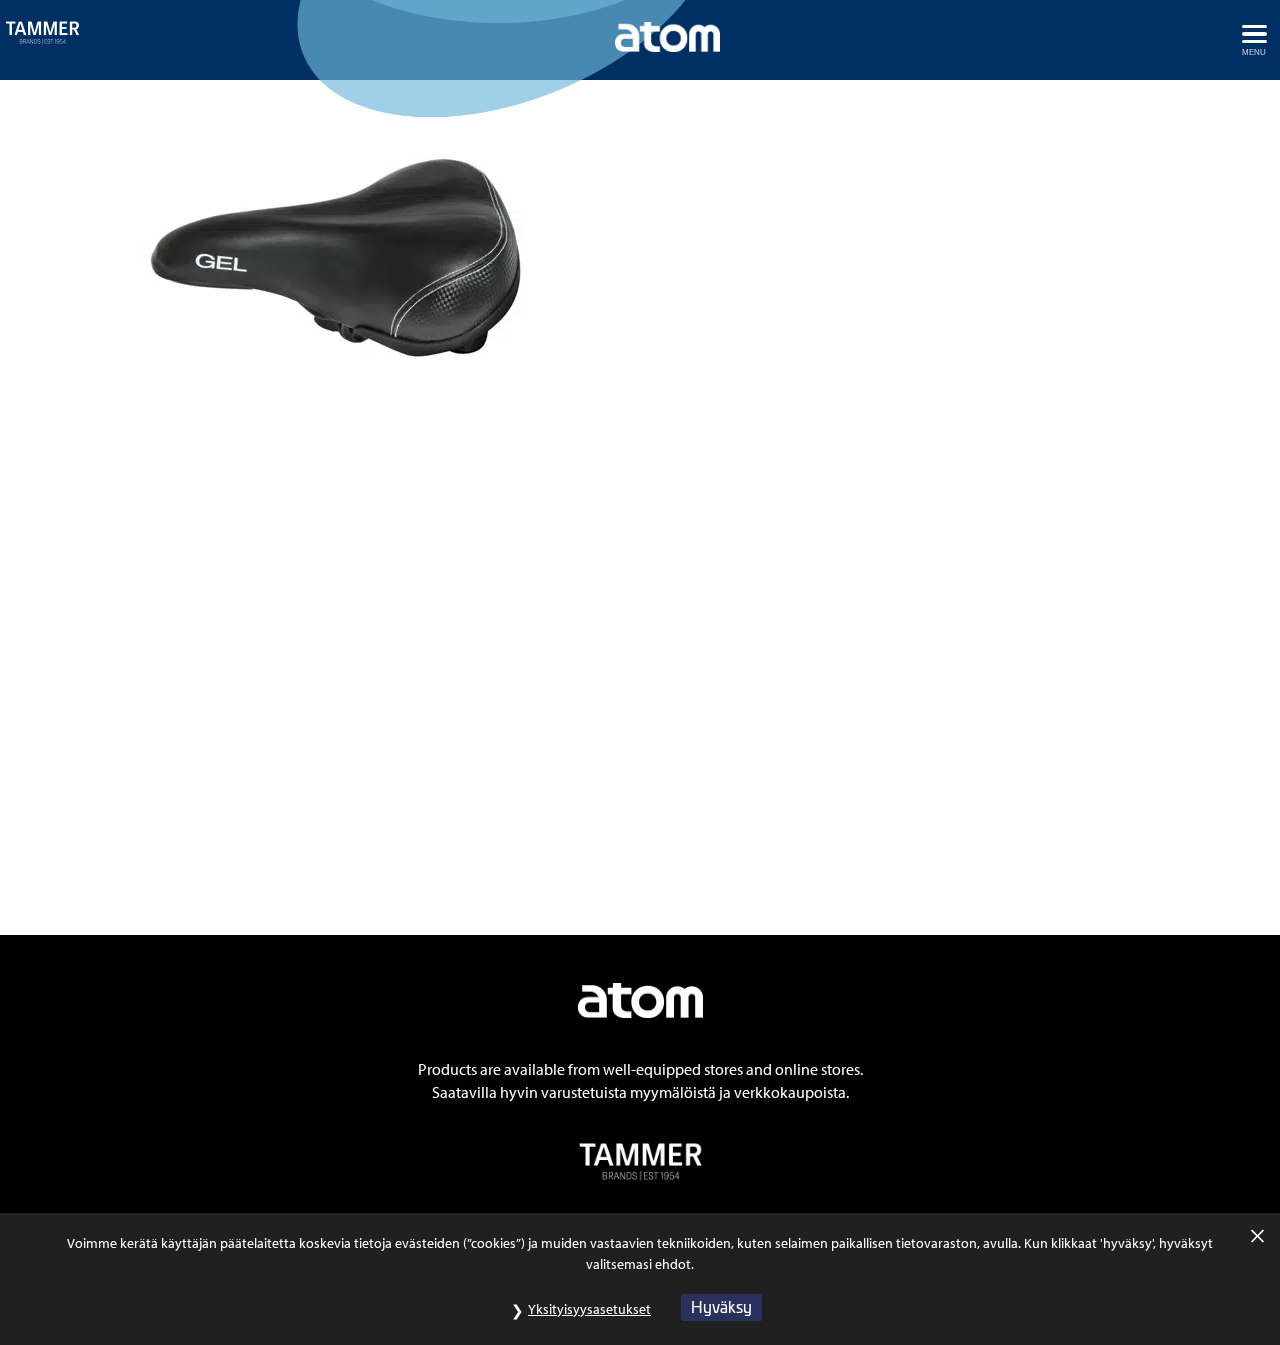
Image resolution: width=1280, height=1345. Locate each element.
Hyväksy (721, 1306)
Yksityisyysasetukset (589, 1309)
